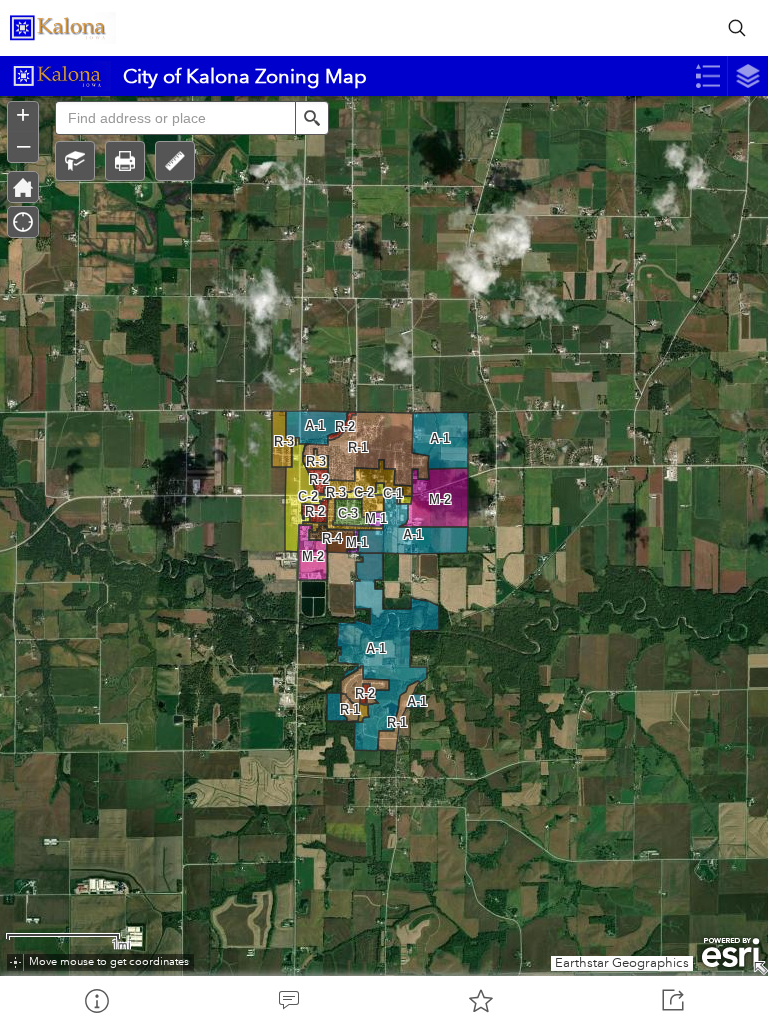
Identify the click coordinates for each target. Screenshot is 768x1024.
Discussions (288, 1000)
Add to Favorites (480, 1000)
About (96, 1000)
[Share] (672, 1000)
